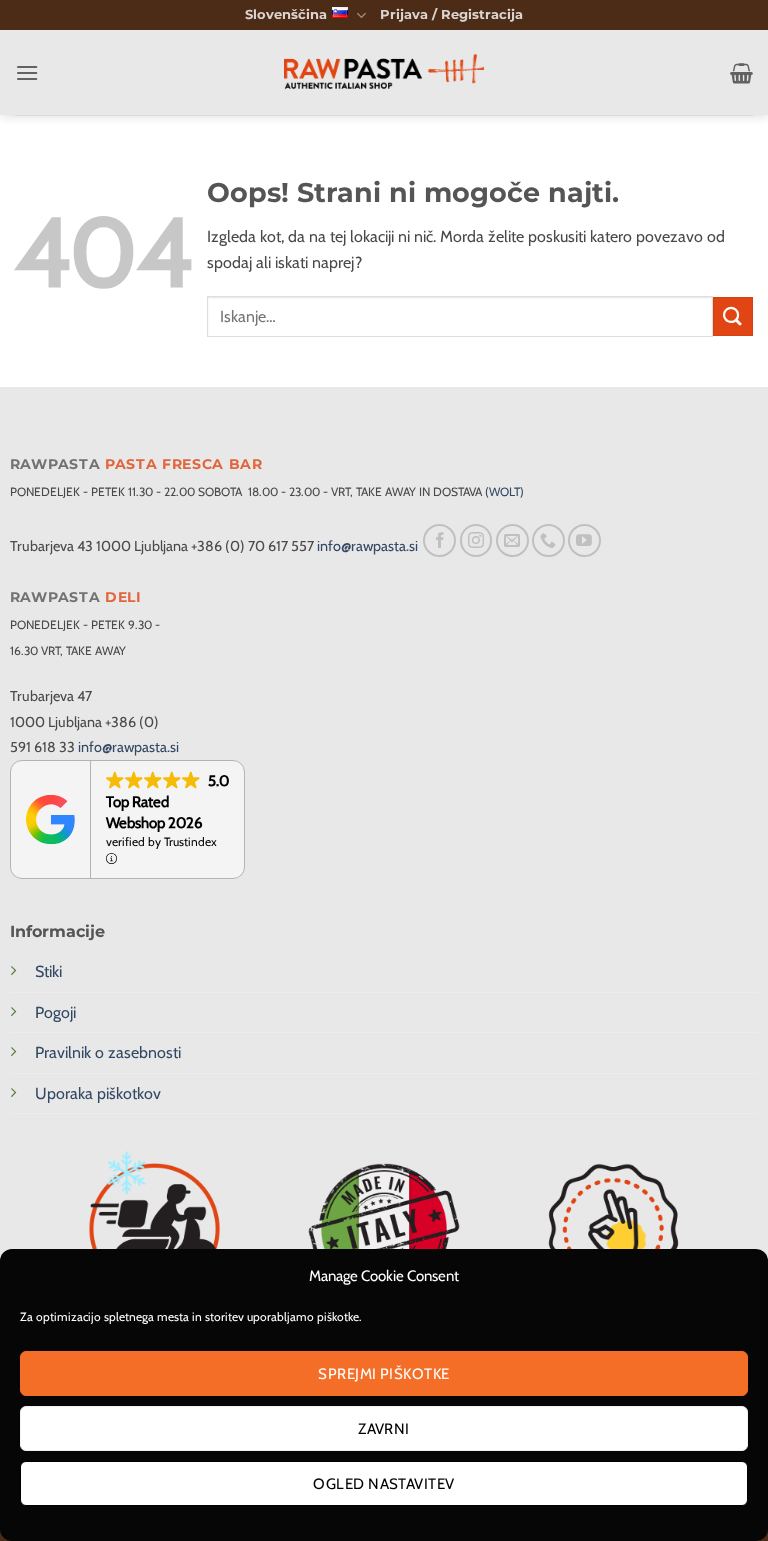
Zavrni (384, 1429)
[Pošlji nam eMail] (512, 540)
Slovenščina (286, 14)
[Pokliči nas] (548, 540)
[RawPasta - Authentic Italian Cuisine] (384, 73)
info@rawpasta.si (367, 546)
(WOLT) (504, 491)
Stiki (48, 971)
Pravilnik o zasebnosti (108, 1052)
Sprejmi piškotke (383, 1374)
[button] (451, 15)
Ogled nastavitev (383, 1484)
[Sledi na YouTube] (584, 540)
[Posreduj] (733, 316)
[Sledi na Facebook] (439, 540)
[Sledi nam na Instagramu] (476, 540)
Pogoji (55, 1012)
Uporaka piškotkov (98, 1093)
